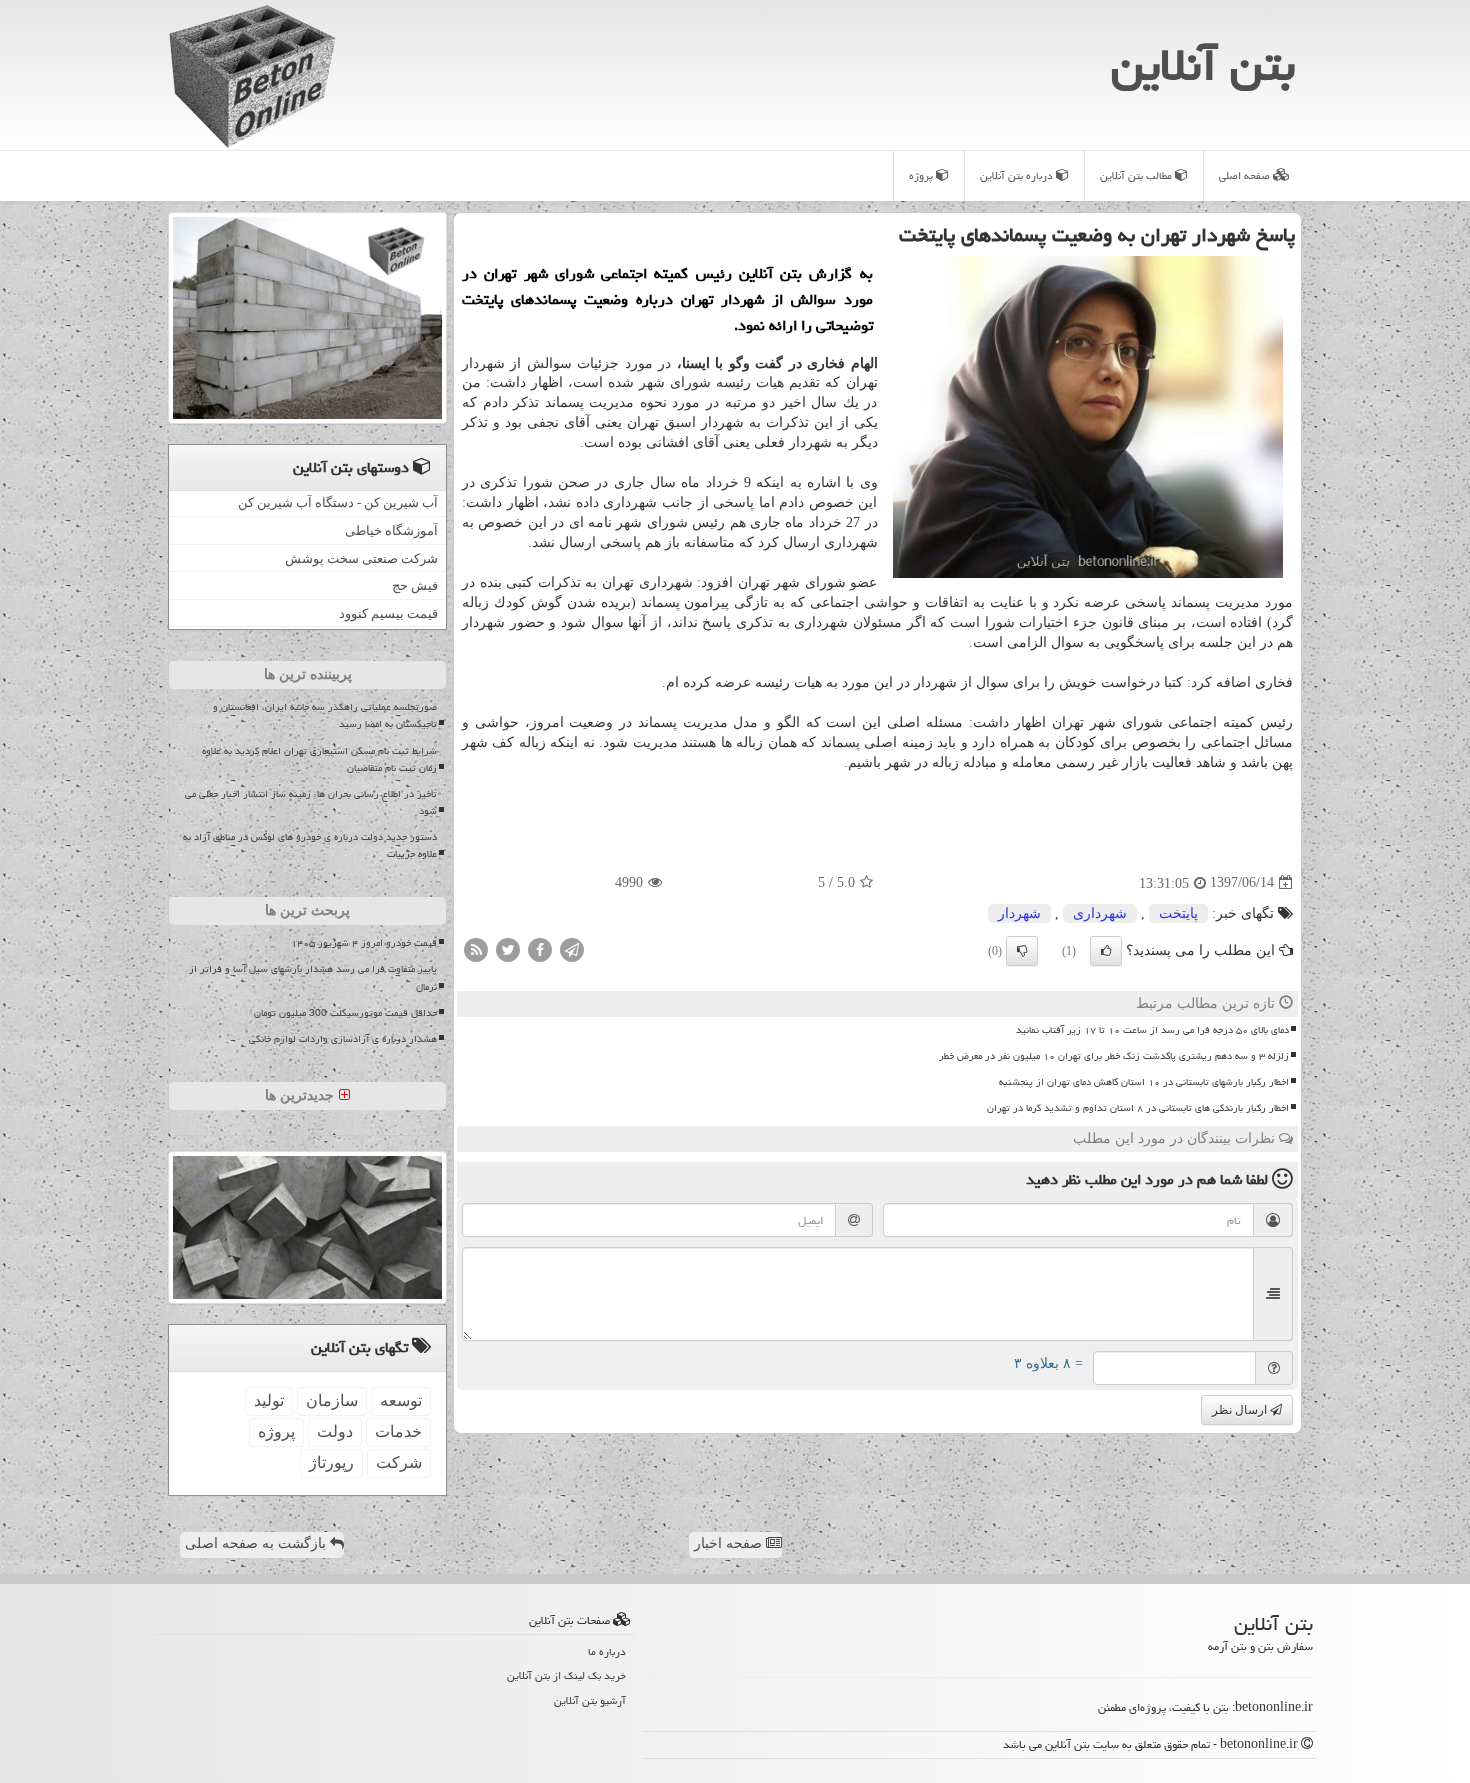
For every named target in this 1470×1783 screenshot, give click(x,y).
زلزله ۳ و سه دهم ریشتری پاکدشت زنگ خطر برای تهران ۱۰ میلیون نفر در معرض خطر (1114, 1056)
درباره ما (607, 1651)
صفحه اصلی (1246, 175)
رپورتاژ (331, 1462)
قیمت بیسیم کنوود (388, 613)
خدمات (398, 1431)
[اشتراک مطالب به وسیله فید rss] (476, 948)
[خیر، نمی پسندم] (1022, 951)
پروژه (922, 175)
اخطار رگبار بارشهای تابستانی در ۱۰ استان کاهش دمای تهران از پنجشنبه (1144, 1082)
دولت (335, 1431)
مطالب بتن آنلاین (1137, 175)
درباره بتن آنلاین (1018, 175)
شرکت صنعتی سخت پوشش (361, 558)
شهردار (1019, 913)
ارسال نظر (1241, 1410)
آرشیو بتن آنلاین (590, 1700)
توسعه (401, 1400)
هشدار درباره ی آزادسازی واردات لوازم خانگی (343, 1039)
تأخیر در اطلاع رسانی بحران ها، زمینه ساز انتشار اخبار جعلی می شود (311, 802)
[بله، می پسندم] (1106, 951)
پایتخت (1178, 913)
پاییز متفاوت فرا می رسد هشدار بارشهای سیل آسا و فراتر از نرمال (313, 977)
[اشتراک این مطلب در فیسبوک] (540, 948)
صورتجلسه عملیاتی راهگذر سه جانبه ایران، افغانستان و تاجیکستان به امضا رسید (325, 715)
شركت (399, 1462)
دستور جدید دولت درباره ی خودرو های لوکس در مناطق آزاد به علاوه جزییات (310, 845)
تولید (269, 1400)
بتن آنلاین (1203, 65)
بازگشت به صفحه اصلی (257, 1543)
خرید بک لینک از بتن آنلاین (566, 1675)
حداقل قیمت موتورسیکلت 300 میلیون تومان (345, 1013)
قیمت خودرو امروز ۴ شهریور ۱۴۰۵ (364, 943)
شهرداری (1100, 913)
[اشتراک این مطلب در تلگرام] (572, 948)
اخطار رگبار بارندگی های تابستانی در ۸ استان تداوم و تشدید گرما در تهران (1138, 1108)
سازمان (332, 1400)
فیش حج (415, 585)
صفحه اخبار (730, 1543)
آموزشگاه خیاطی (391, 530)
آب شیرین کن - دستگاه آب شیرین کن (338, 502)
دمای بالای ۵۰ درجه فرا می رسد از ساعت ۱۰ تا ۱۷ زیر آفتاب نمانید (1152, 1030)
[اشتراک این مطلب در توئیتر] (508, 948)
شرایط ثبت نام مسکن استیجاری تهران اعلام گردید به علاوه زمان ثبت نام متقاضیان (319, 759)
